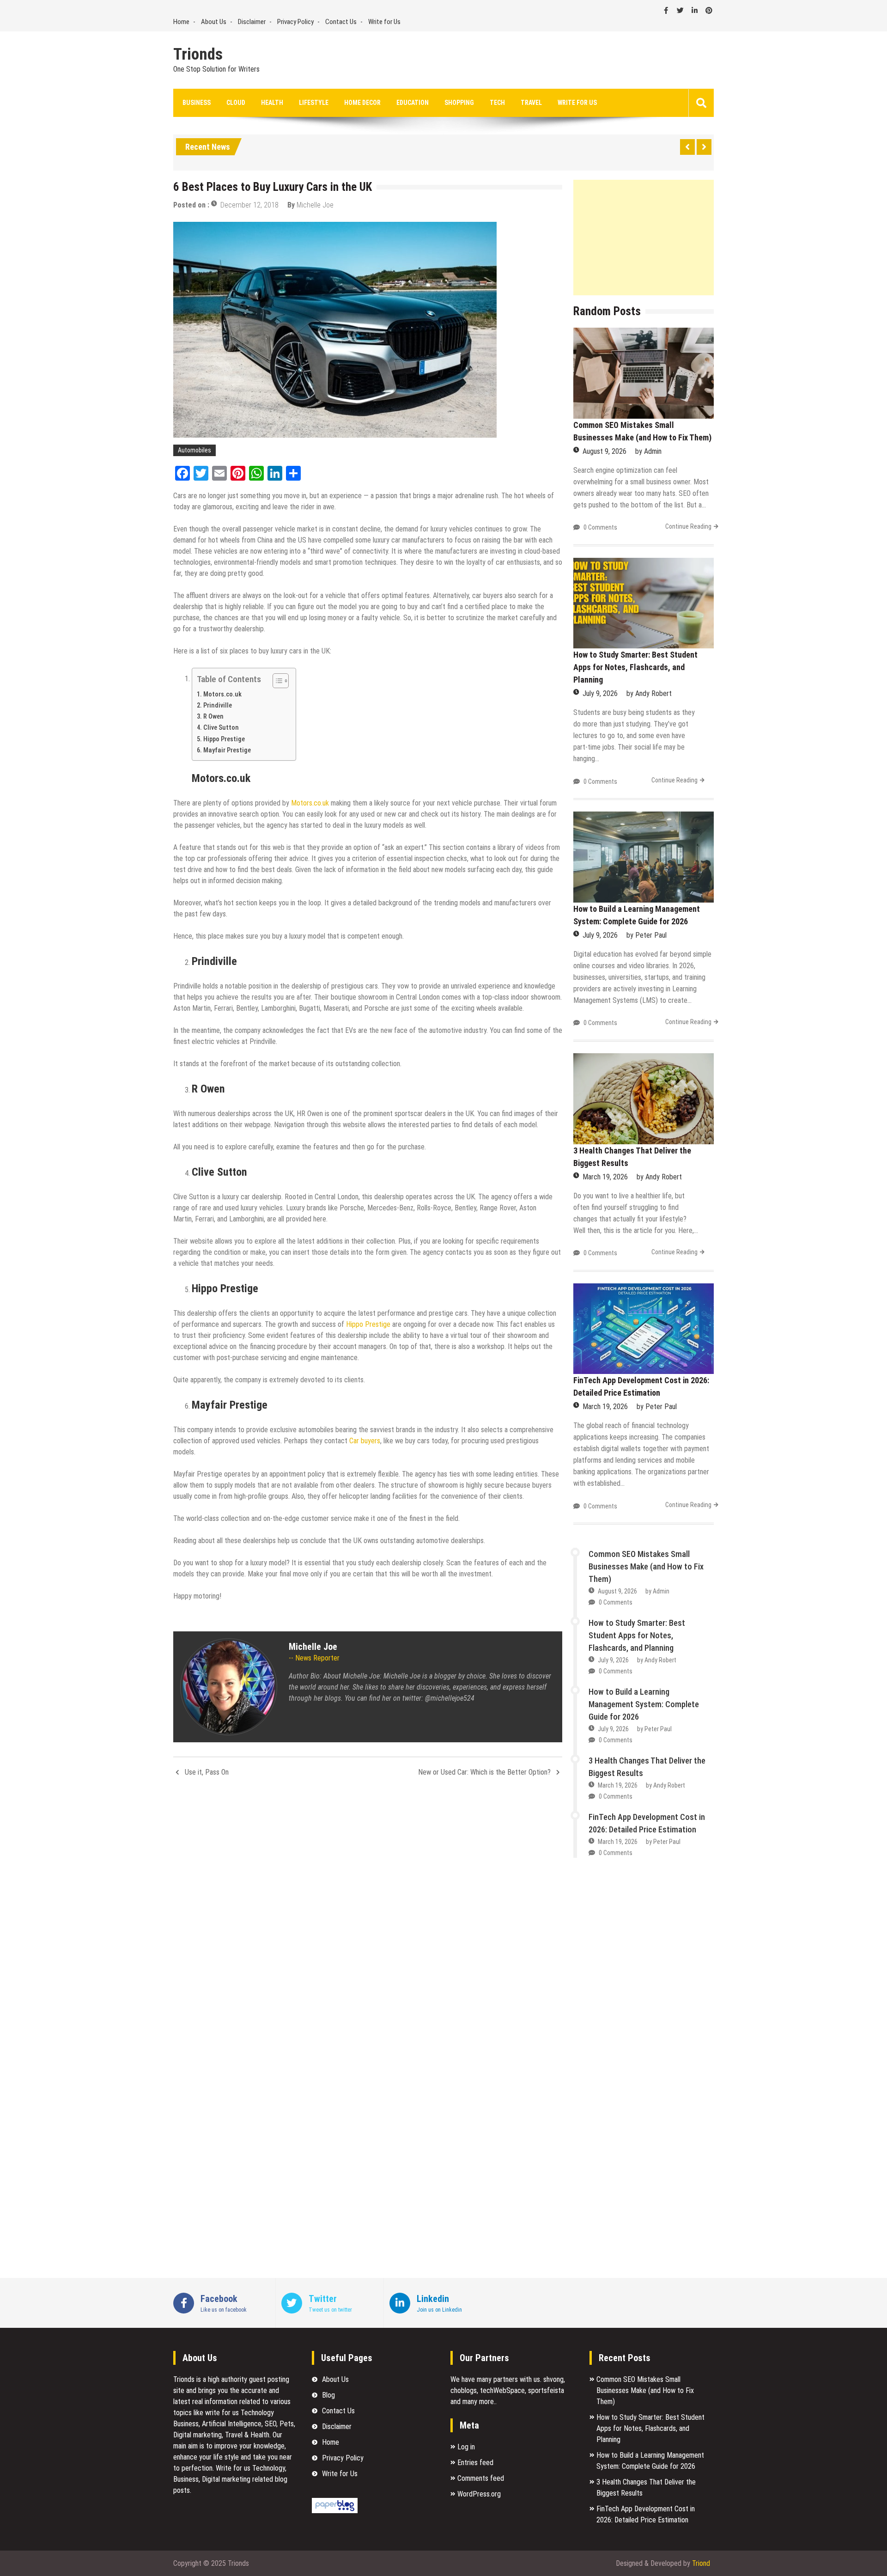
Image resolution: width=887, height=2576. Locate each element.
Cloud (236, 103)
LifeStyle (314, 103)
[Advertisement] (644, 238)
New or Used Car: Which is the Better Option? (484, 1772)
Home (181, 22)
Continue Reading (688, 526)
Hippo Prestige (224, 739)
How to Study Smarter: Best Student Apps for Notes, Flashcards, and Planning (635, 667)
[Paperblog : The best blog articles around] (335, 2511)
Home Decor (362, 103)
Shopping (459, 103)
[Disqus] (368, 1907)
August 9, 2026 (604, 451)
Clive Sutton (221, 728)
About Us (214, 22)
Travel (531, 103)
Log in (466, 2447)
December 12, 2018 (249, 205)
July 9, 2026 (600, 693)
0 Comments (600, 527)
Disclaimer (252, 22)
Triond (701, 2563)
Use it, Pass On (207, 1772)
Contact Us (341, 22)
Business (197, 103)
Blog (328, 2395)
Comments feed (481, 2478)
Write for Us (384, 22)
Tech (497, 103)
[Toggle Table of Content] (276, 681)
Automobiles (194, 450)
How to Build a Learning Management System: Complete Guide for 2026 (644, 1704)
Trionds (198, 55)
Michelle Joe (315, 205)
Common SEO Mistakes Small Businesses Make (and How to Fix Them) (646, 1566)
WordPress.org (479, 2494)
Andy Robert (653, 693)
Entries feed (475, 2463)
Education (413, 103)
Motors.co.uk (222, 694)
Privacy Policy (295, 22)
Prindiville (218, 705)
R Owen (213, 717)
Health (272, 103)
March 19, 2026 (605, 1177)
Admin (653, 451)
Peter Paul (651, 935)
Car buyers (365, 1441)
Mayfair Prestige (227, 750)
